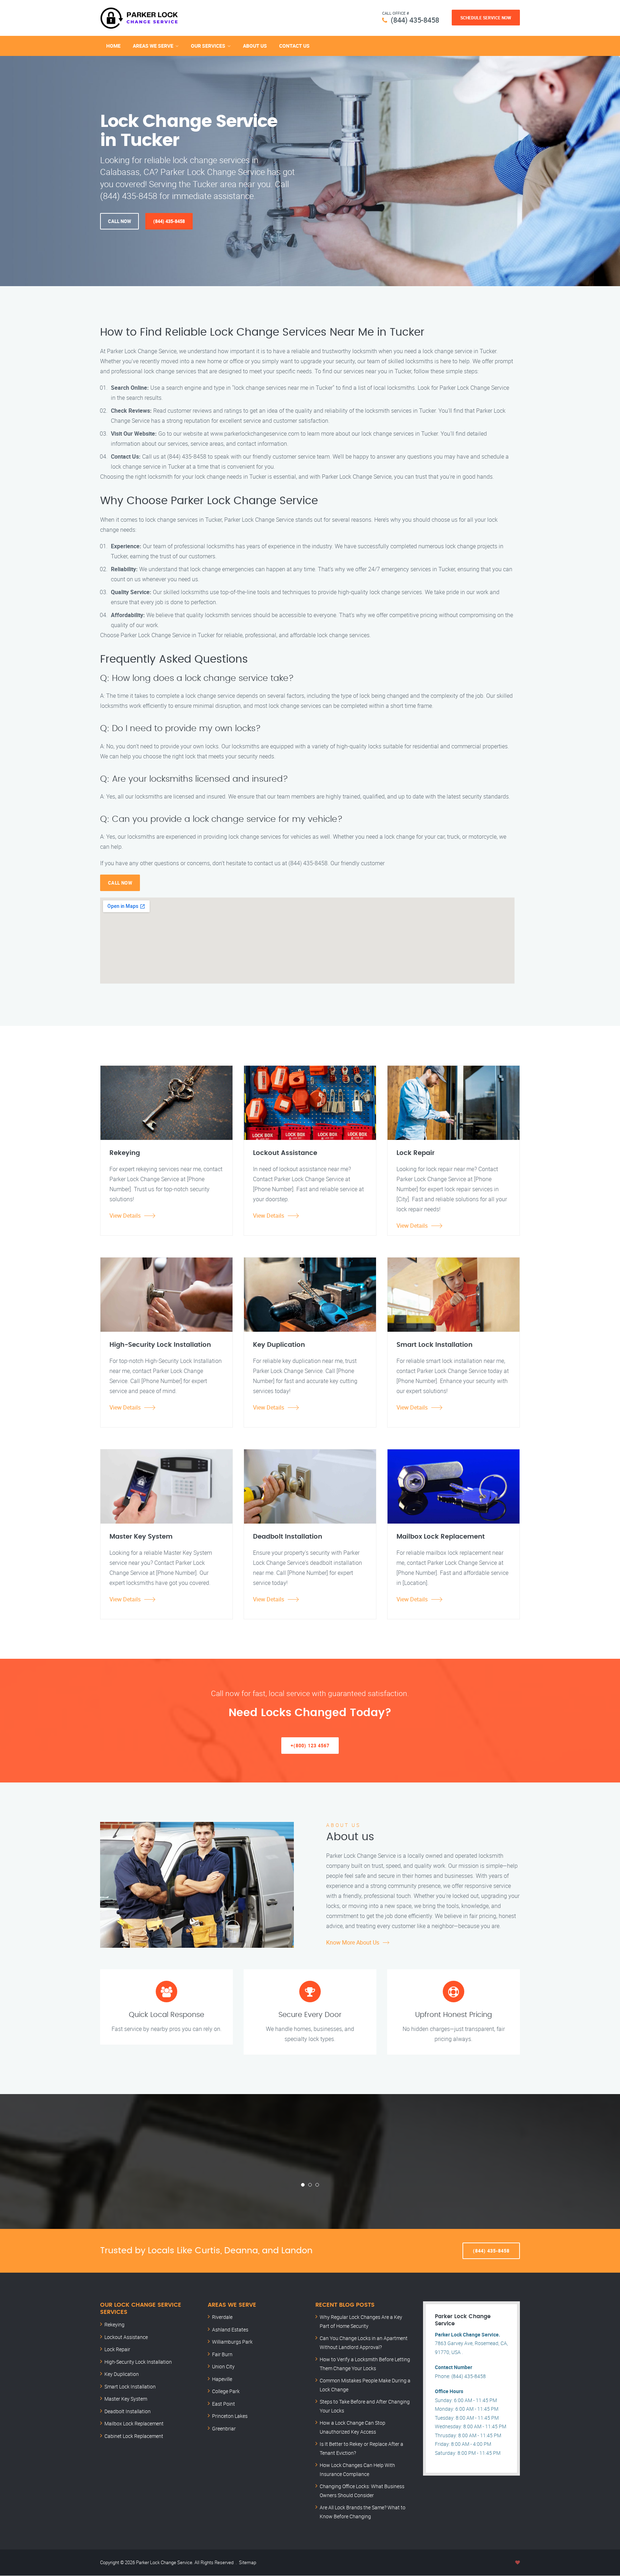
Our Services (208, 46)
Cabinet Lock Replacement (134, 2436)
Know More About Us (353, 1942)
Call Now (119, 221)
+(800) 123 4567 (310, 1746)
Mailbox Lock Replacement (134, 2423)
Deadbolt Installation (128, 2411)
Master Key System (126, 2399)
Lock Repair (117, 2349)
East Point (224, 2404)
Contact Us (294, 46)
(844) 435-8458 (415, 20)
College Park (226, 2391)
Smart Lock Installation (130, 2386)
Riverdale (222, 2317)
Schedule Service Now (486, 18)
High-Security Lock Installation (138, 2362)
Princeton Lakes (230, 2416)
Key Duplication (122, 2374)
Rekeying (114, 2324)
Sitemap (248, 2562)
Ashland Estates (230, 2329)
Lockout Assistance (126, 2337)
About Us (255, 46)
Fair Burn (222, 2354)
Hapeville (222, 2379)
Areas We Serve (153, 46)
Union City (223, 2366)
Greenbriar (224, 2428)
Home (113, 46)
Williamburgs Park (232, 2342)
